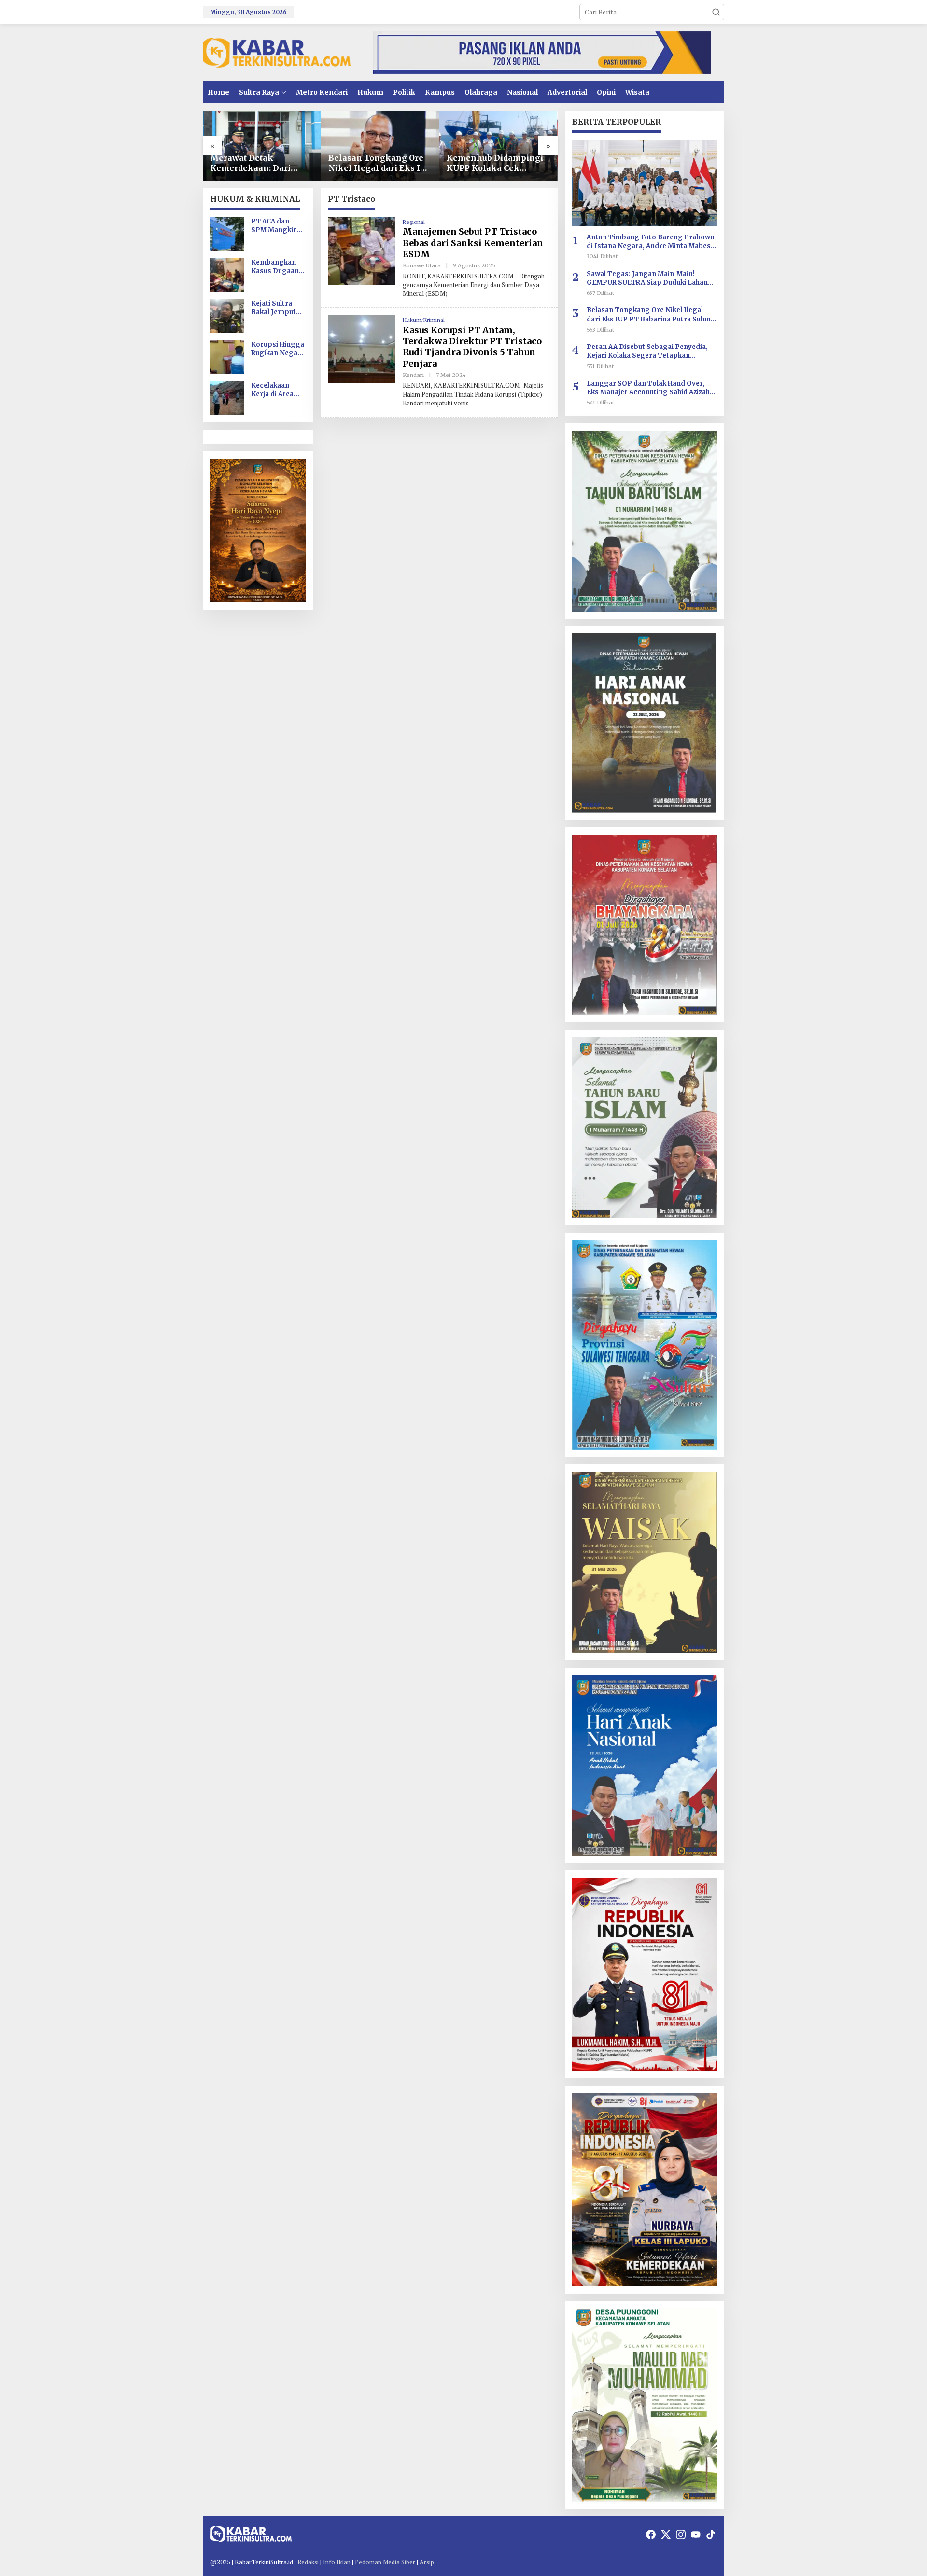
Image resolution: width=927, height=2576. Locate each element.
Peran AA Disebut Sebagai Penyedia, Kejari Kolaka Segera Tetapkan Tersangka (647, 351)
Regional (414, 222)
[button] (716, 12)
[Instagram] (681, 2534)
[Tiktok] (711, 2534)
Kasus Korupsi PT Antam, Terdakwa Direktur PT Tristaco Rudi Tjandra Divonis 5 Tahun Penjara (472, 347)
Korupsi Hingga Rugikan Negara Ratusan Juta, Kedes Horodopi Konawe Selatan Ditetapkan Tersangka (278, 349)
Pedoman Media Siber (385, 2562)
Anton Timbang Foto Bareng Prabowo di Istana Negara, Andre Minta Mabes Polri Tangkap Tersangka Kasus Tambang (651, 242)
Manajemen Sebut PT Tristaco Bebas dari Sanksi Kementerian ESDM (473, 243)
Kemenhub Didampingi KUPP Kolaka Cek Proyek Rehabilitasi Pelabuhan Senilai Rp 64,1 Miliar (495, 163)
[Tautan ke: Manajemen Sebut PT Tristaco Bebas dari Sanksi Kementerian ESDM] (362, 250)
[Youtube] (696, 2534)
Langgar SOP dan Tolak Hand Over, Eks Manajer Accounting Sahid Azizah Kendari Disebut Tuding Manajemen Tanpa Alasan (648, 388)
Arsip (427, 2562)
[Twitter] (666, 2534)
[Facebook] (651, 2534)
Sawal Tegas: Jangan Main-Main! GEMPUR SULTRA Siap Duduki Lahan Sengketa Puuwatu (647, 278)
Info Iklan (337, 2562)
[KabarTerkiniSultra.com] (277, 52)
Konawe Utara (422, 265)
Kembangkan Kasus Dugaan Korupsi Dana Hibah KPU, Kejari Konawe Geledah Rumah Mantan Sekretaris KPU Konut (277, 267)
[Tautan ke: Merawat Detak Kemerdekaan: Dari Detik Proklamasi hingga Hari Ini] (262, 146)
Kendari (413, 375)
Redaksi (308, 2562)
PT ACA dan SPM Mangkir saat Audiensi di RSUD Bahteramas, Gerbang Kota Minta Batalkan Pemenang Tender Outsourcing (277, 226)
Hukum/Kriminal (424, 320)
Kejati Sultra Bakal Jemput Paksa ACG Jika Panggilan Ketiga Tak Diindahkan (276, 308)
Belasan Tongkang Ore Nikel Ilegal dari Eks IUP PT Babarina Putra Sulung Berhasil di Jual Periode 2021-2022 (380, 163)
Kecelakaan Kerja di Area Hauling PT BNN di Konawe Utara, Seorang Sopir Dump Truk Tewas (278, 390)
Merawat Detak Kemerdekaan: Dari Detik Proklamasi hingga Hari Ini (250, 163)
